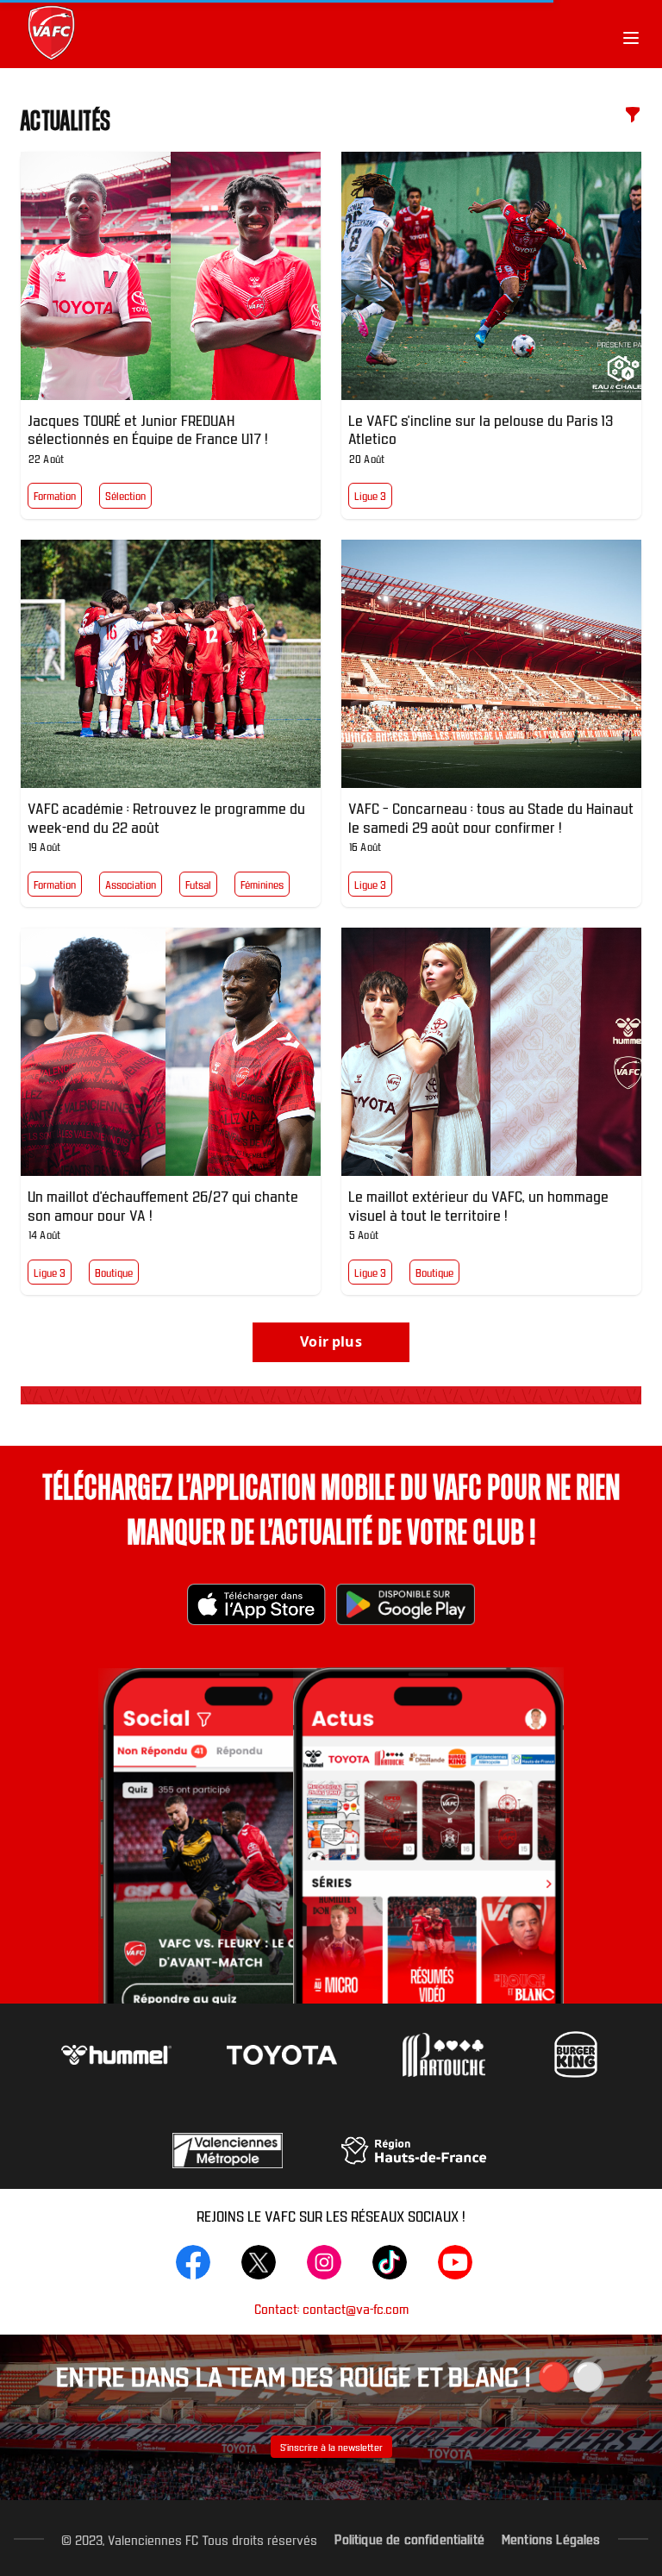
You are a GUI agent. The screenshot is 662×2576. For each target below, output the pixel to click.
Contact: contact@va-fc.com (331, 2308)
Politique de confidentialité (409, 2538)
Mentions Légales (551, 2538)
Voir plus (331, 1341)
